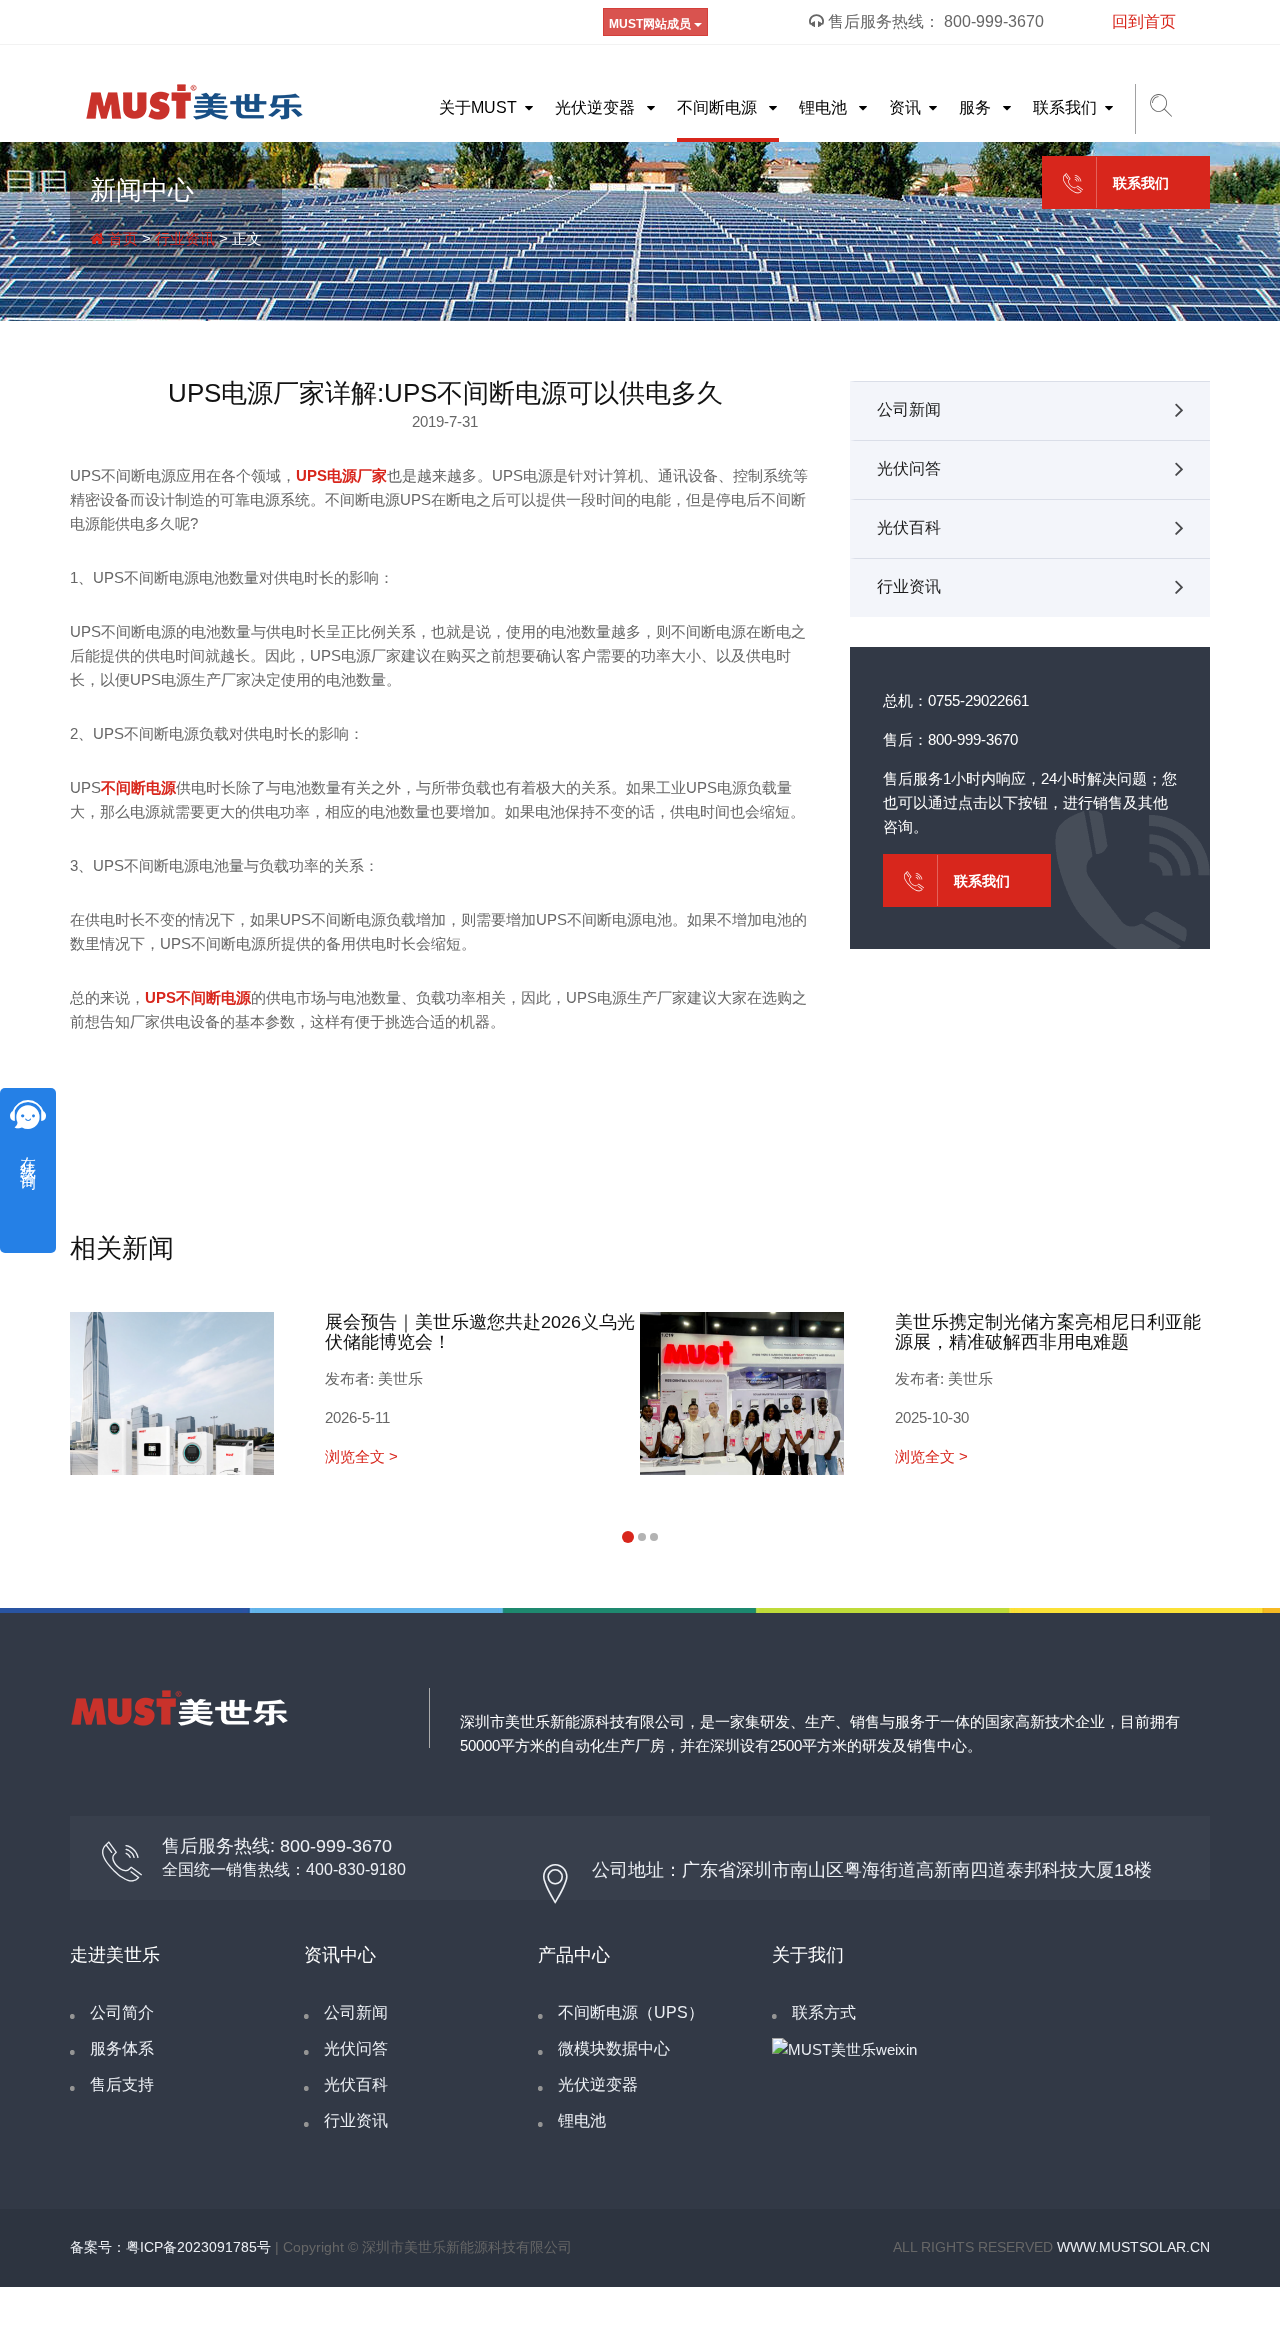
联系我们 (1065, 107)
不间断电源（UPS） (631, 2012)
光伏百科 (909, 527)
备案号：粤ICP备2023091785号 (170, 2247)
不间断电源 (719, 107)
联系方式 (824, 2012)
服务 (977, 107)
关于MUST (478, 107)
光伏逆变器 (597, 107)
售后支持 (122, 2084)
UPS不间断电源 (198, 997)
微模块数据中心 (614, 2048)
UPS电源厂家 (341, 475)
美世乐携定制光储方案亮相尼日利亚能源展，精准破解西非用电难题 (1048, 1332)
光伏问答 (909, 468)
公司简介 (122, 2012)
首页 (121, 238)
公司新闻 (909, 409)
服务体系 (122, 2048)
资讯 (905, 107)
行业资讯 (185, 238)
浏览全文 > (361, 1456)
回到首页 (1144, 21)
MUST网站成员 (651, 24)
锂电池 (825, 107)
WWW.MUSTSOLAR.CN (1133, 2247)
